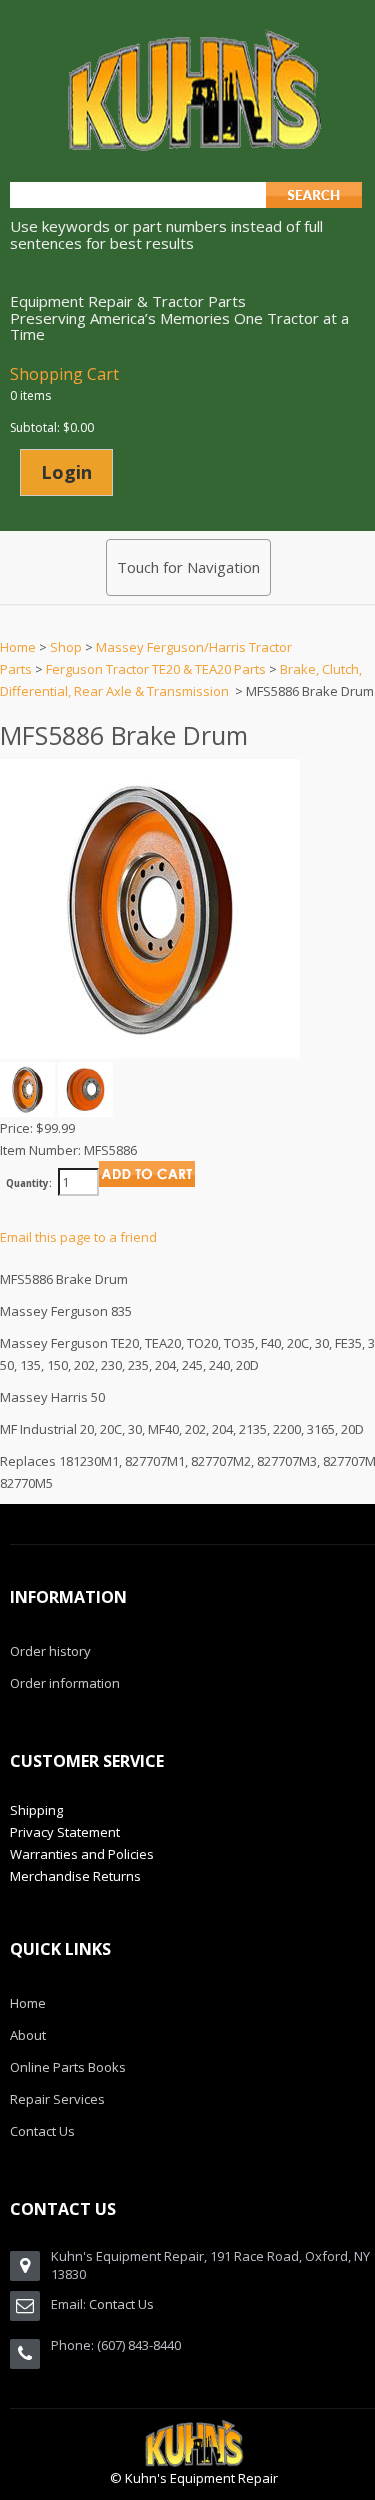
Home (18, 647)
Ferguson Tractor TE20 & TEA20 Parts (156, 669)
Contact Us (121, 2304)
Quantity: (29, 1183)
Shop (66, 647)
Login (66, 472)
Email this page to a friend (78, 1237)
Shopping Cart (64, 374)
